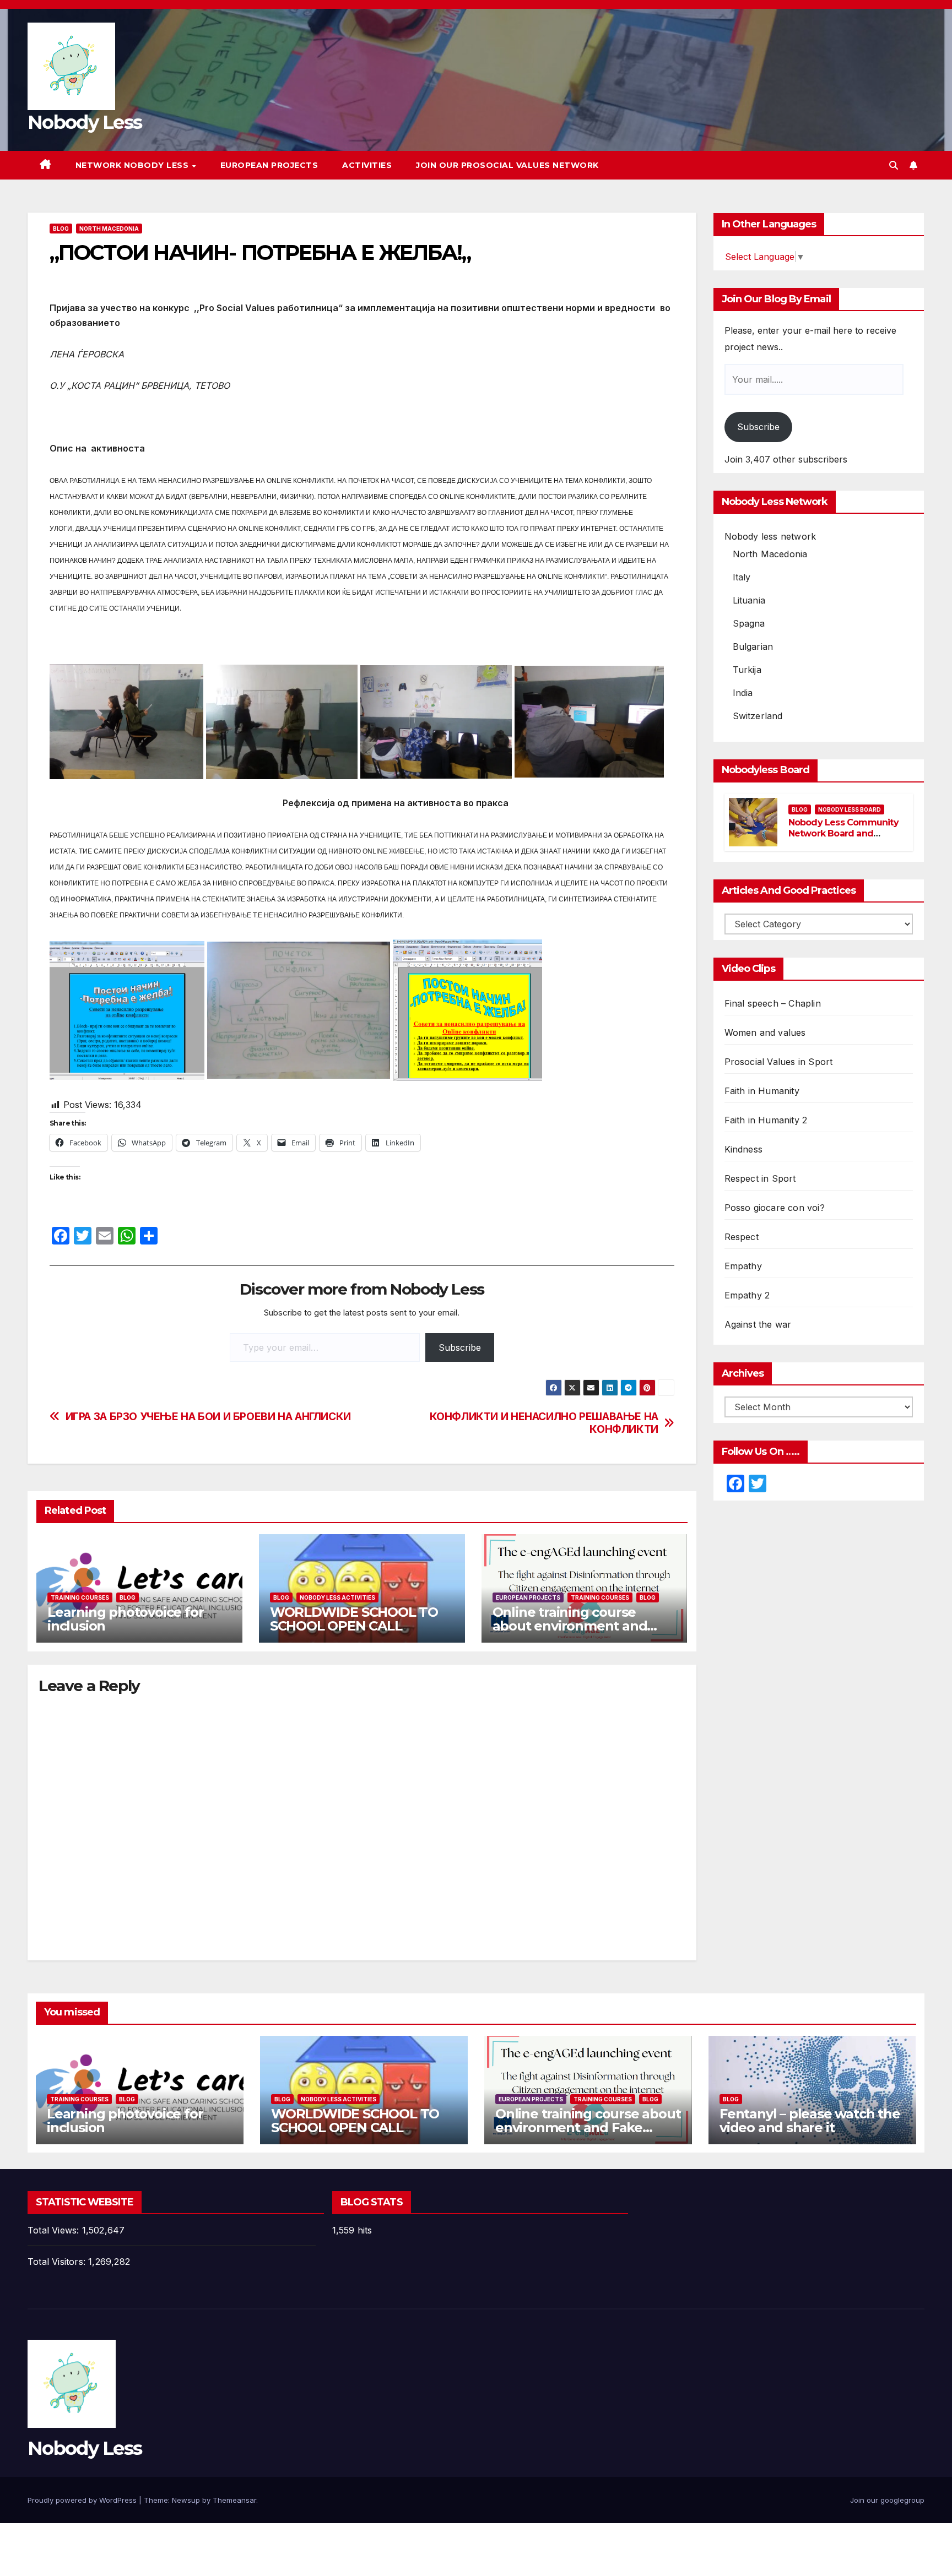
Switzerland (758, 716)
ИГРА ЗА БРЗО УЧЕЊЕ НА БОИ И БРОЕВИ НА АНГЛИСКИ (208, 1417)
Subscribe (460, 1347)
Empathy (743, 1266)
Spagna (749, 623)
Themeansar (234, 2500)
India (743, 693)
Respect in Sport (760, 1178)
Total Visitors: (58, 2262)
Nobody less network (770, 536)
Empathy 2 (747, 1295)
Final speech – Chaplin (773, 1003)
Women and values (765, 1032)
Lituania (749, 600)
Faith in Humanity (762, 1091)
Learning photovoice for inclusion (125, 1619)
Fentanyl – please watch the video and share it (810, 2121)
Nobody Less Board (850, 809)
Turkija (747, 670)
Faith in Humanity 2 (766, 1120)
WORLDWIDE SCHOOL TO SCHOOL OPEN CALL (354, 1619)
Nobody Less (85, 122)
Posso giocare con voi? (775, 1208)
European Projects (269, 165)
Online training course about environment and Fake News (570, 1626)
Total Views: (55, 2230)
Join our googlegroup (887, 2500)
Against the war (758, 1324)
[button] (894, 165)
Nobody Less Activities (337, 1597)
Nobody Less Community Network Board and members (843, 834)
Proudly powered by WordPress (83, 2500)
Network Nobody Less (133, 165)
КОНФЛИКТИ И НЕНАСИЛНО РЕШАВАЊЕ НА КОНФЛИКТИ (544, 1423)
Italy (742, 577)
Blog (61, 229)
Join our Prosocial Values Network (507, 165)
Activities (367, 165)
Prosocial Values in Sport (779, 1062)
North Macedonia (109, 229)
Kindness (744, 1149)
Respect (742, 1237)
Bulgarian (753, 646)
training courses (80, 1597)
